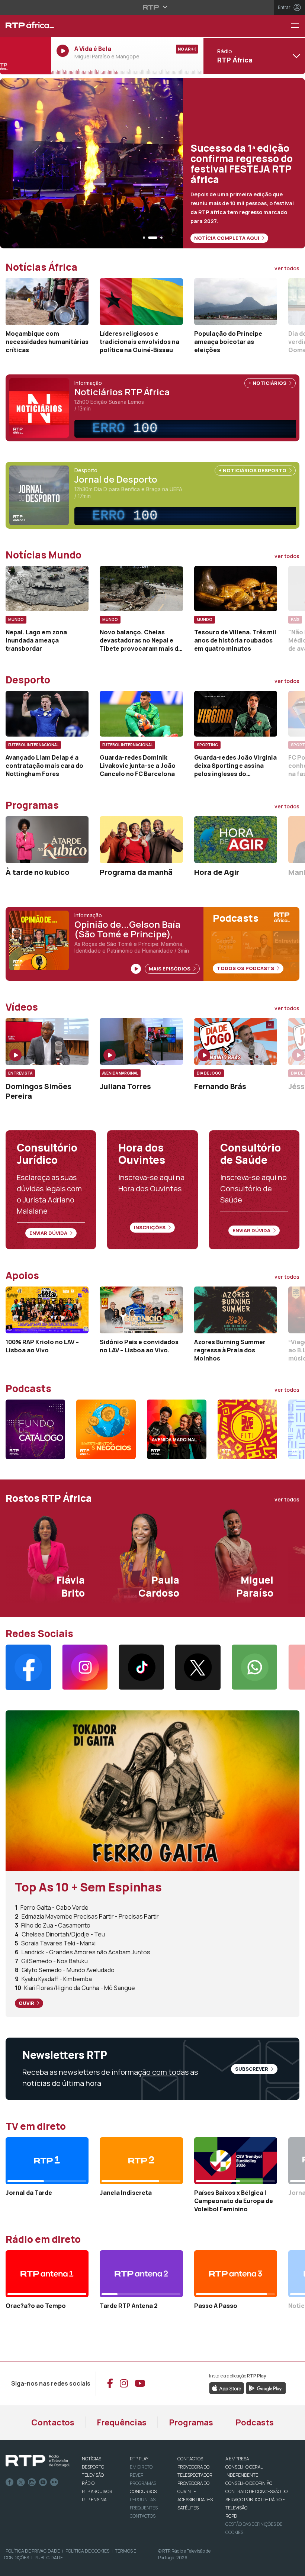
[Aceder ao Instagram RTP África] (85, 1667)
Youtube (43, 2482)
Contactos (53, 2422)
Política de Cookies (87, 2551)
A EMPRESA (237, 2459)
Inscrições (150, 1227)
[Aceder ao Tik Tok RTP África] (141, 1667)
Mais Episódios (170, 969)
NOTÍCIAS (91, 2459)
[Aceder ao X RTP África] (198, 1667)
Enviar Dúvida (49, 1233)
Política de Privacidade (33, 2551)
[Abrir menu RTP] (153, 7)
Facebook (10, 2482)
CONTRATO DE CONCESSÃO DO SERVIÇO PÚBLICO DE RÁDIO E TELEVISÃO (256, 2500)
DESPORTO (93, 2467)
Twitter (21, 2482)
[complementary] (188, 429)
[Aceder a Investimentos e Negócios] (106, 1429)
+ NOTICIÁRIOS (268, 383)
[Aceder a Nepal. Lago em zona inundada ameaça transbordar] (47, 589)
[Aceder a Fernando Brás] (236, 1041)
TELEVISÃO (93, 2475)
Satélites (188, 2508)
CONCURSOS (143, 2491)
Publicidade (49, 2558)
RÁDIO (88, 2483)
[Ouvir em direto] (25, 56)
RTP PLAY (139, 2459)
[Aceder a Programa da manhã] (141, 840)
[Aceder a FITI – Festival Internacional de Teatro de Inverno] (247, 1429)
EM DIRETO (141, 2467)
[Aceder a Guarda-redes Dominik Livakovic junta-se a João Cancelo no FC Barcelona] (141, 714)
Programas (191, 2422)
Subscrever (252, 2069)
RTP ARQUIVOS (97, 2491)
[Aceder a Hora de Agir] (236, 840)
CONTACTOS (190, 2459)
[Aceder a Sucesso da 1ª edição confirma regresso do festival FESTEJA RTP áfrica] (152, 163)
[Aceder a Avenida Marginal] (177, 1429)
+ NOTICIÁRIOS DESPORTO (253, 470)
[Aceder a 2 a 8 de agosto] (152, 1790)
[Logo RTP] (38, 2461)
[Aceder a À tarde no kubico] (47, 840)
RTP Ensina (94, 2500)
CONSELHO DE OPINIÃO (249, 2483)
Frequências (122, 2422)
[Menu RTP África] (298, 26)
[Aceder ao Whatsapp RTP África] (254, 1667)
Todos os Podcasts (246, 968)
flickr (54, 2482)
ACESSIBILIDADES (195, 2500)
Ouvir (27, 2003)
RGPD (231, 2516)
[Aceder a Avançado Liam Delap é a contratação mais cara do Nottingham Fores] (47, 714)
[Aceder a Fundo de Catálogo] (35, 1429)
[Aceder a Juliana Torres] (141, 1041)
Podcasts (255, 2422)
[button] (144, 238)
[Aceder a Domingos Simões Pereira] (47, 1041)
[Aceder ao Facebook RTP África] (28, 1667)
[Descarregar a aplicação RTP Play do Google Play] (266, 2387)
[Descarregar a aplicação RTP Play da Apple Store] (227, 2387)
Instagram (32, 2482)
